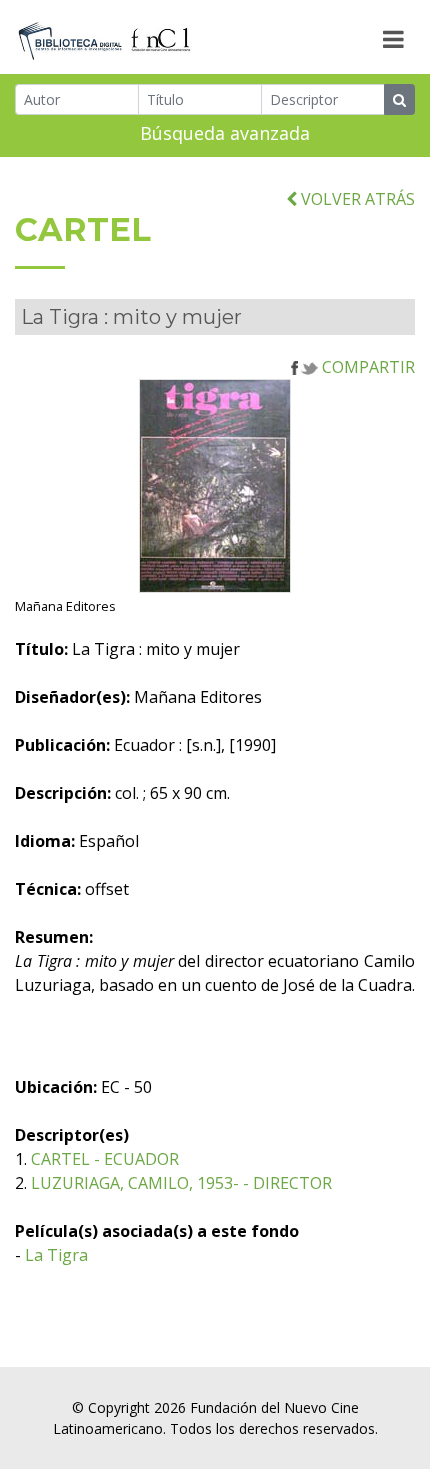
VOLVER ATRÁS (356, 199)
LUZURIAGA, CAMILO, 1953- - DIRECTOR (181, 1183)
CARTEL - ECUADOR (105, 1159)
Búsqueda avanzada (225, 133)
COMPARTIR (366, 367)
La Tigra (56, 1255)
